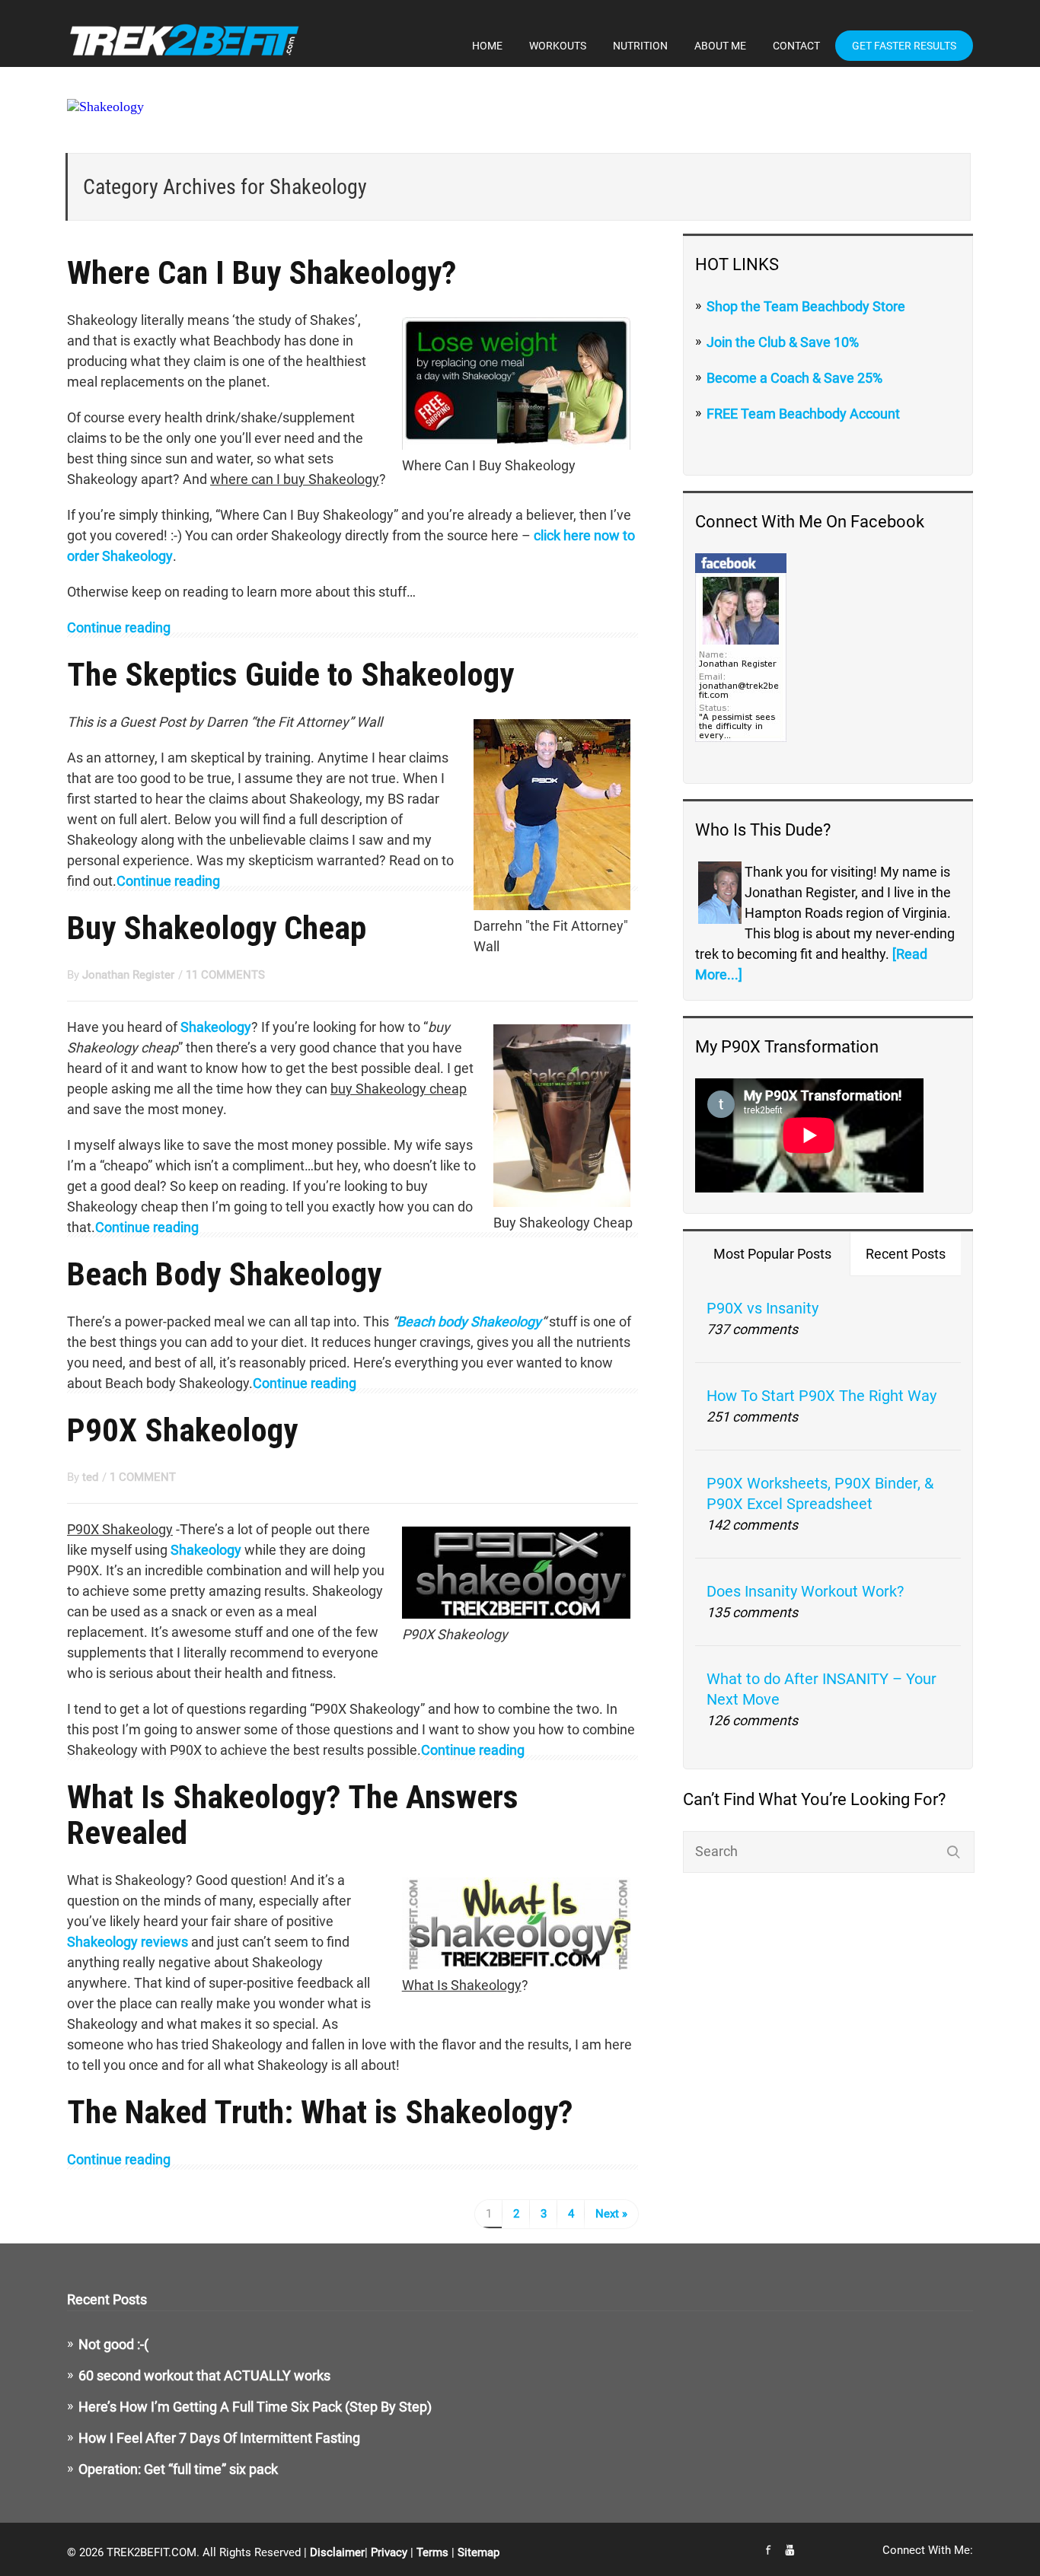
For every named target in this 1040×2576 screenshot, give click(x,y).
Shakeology (216, 1027)
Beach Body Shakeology (224, 1274)
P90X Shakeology (182, 1430)
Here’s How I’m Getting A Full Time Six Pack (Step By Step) (255, 2407)
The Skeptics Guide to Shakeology (290, 674)
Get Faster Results (904, 46)
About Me (720, 46)
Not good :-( (113, 2344)
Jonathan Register (128, 975)
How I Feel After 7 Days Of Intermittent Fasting (219, 2438)
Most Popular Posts (772, 1254)
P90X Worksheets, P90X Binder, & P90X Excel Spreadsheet (820, 1493)
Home (487, 46)
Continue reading (119, 627)
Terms (432, 2552)
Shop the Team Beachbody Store (806, 306)
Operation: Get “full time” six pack (178, 2469)
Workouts (558, 46)
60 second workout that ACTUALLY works (204, 2375)
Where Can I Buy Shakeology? (262, 272)
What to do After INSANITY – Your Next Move (821, 1689)
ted (90, 1477)
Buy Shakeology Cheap (217, 928)
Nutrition (640, 46)
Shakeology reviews (128, 1942)
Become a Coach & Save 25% (794, 378)
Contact (796, 46)
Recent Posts (906, 1254)
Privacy (389, 2552)
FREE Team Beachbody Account (803, 414)
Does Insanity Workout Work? (805, 1591)
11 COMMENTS (225, 975)
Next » (611, 2214)
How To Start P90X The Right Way (821, 1396)
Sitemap (479, 2552)
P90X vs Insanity (762, 1308)
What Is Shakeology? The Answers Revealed (293, 1815)
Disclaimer (337, 2552)
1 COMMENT (143, 1477)
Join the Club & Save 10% (783, 342)
